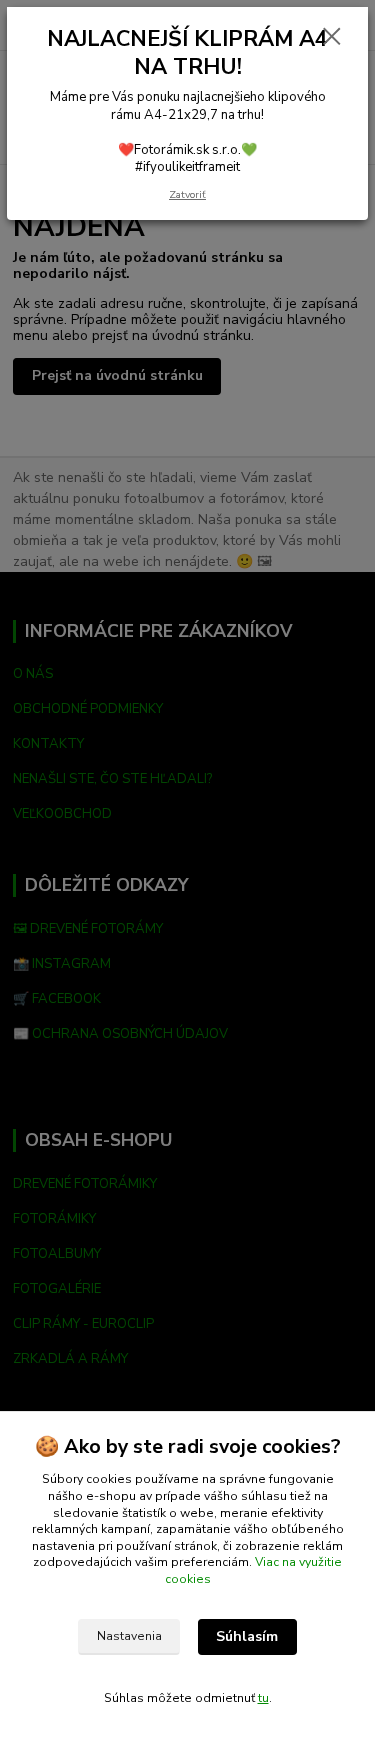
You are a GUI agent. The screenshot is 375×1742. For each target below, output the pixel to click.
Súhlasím (247, 1636)
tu (263, 1698)
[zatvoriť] (332, 38)
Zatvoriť (187, 194)
